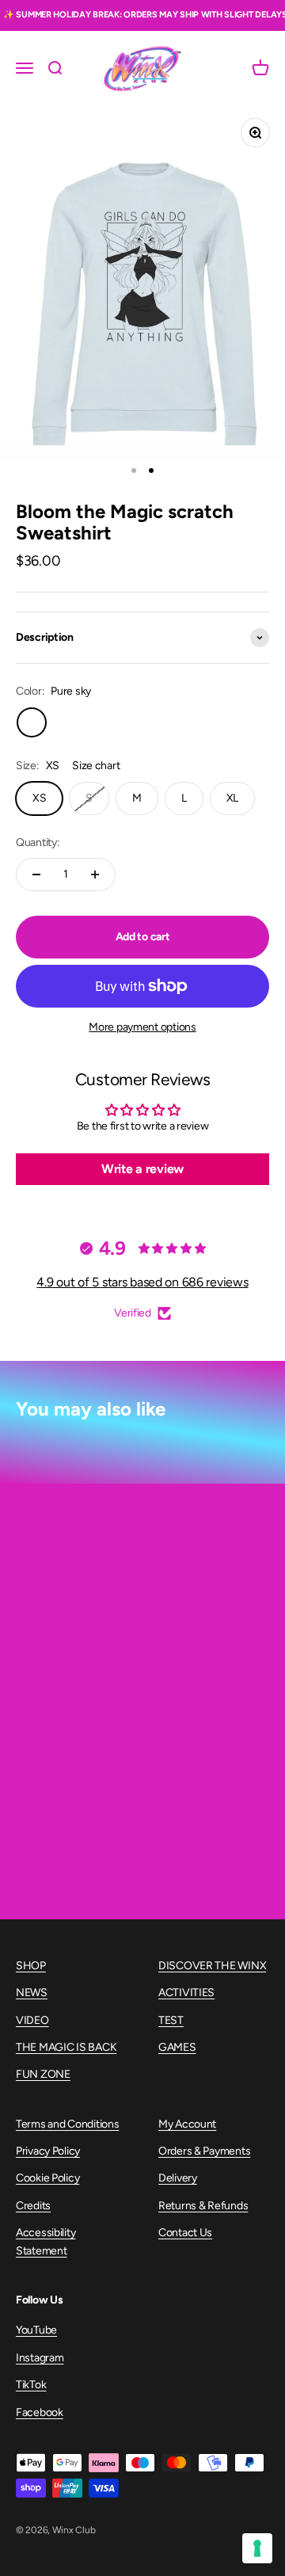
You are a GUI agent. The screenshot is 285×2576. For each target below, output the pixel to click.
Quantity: (38, 842)
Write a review (142, 1169)
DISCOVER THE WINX (212, 1966)
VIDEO (32, 2020)
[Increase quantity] (95, 875)
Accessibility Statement (46, 2241)
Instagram (40, 2358)
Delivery (178, 2178)
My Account (187, 2124)
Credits (33, 2206)
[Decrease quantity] (36, 875)
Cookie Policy (47, 2178)
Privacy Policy (48, 2151)
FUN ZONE (43, 2074)
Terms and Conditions (67, 2124)
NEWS (32, 1993)
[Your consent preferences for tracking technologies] (257, 2548)
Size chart (96, 766)
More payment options (142, 1027)
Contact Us (185, 2233)
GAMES (177, 2047)
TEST (171, 2020)
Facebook (40, 2412)
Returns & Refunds (203, 2206)
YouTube (36, 2330)
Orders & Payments (204, 2151)
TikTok (31, 2385)
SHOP (31, 1966)
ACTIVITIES (186, 1993)
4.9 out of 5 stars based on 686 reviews (142, 1282)
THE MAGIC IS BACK (66, 2047)
